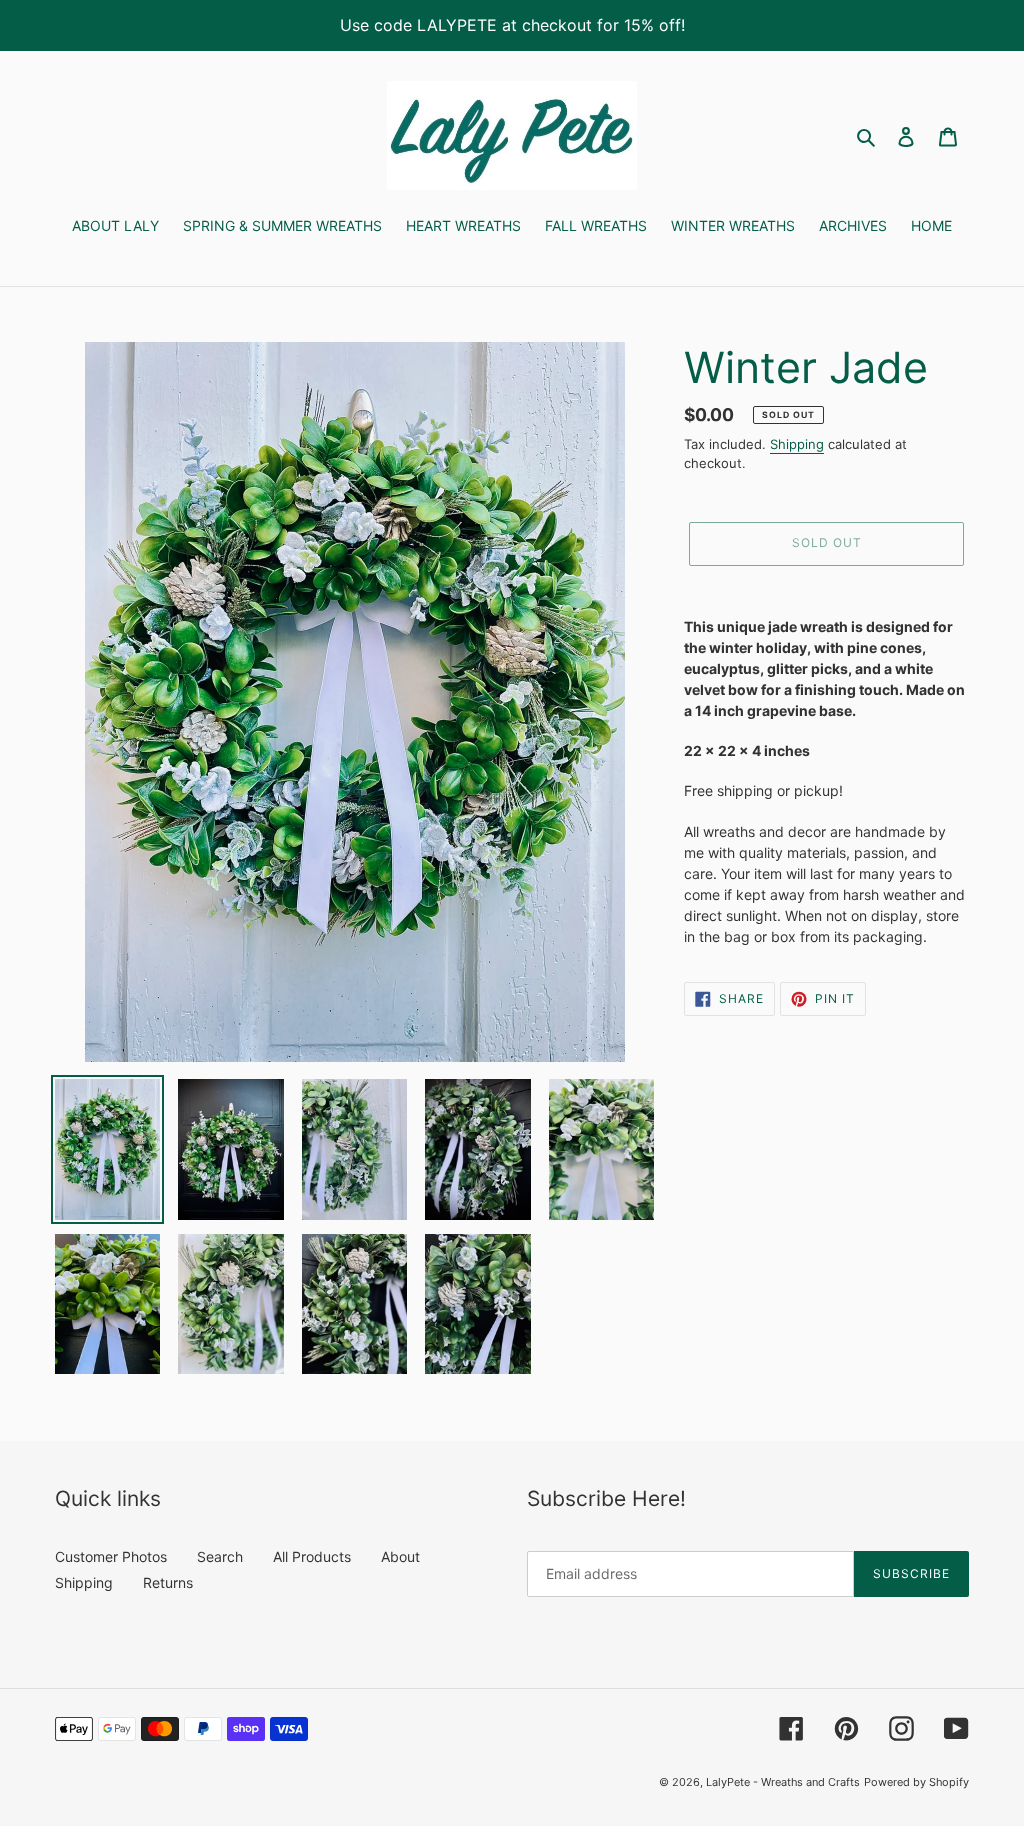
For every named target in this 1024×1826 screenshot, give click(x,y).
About (400, 1556)
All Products (312, 1556)
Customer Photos (111, 1556)
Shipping (797, 444)
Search (220, 1556)
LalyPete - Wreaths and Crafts (783, 1782)
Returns (168, 1582)
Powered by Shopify (916, 1782)
